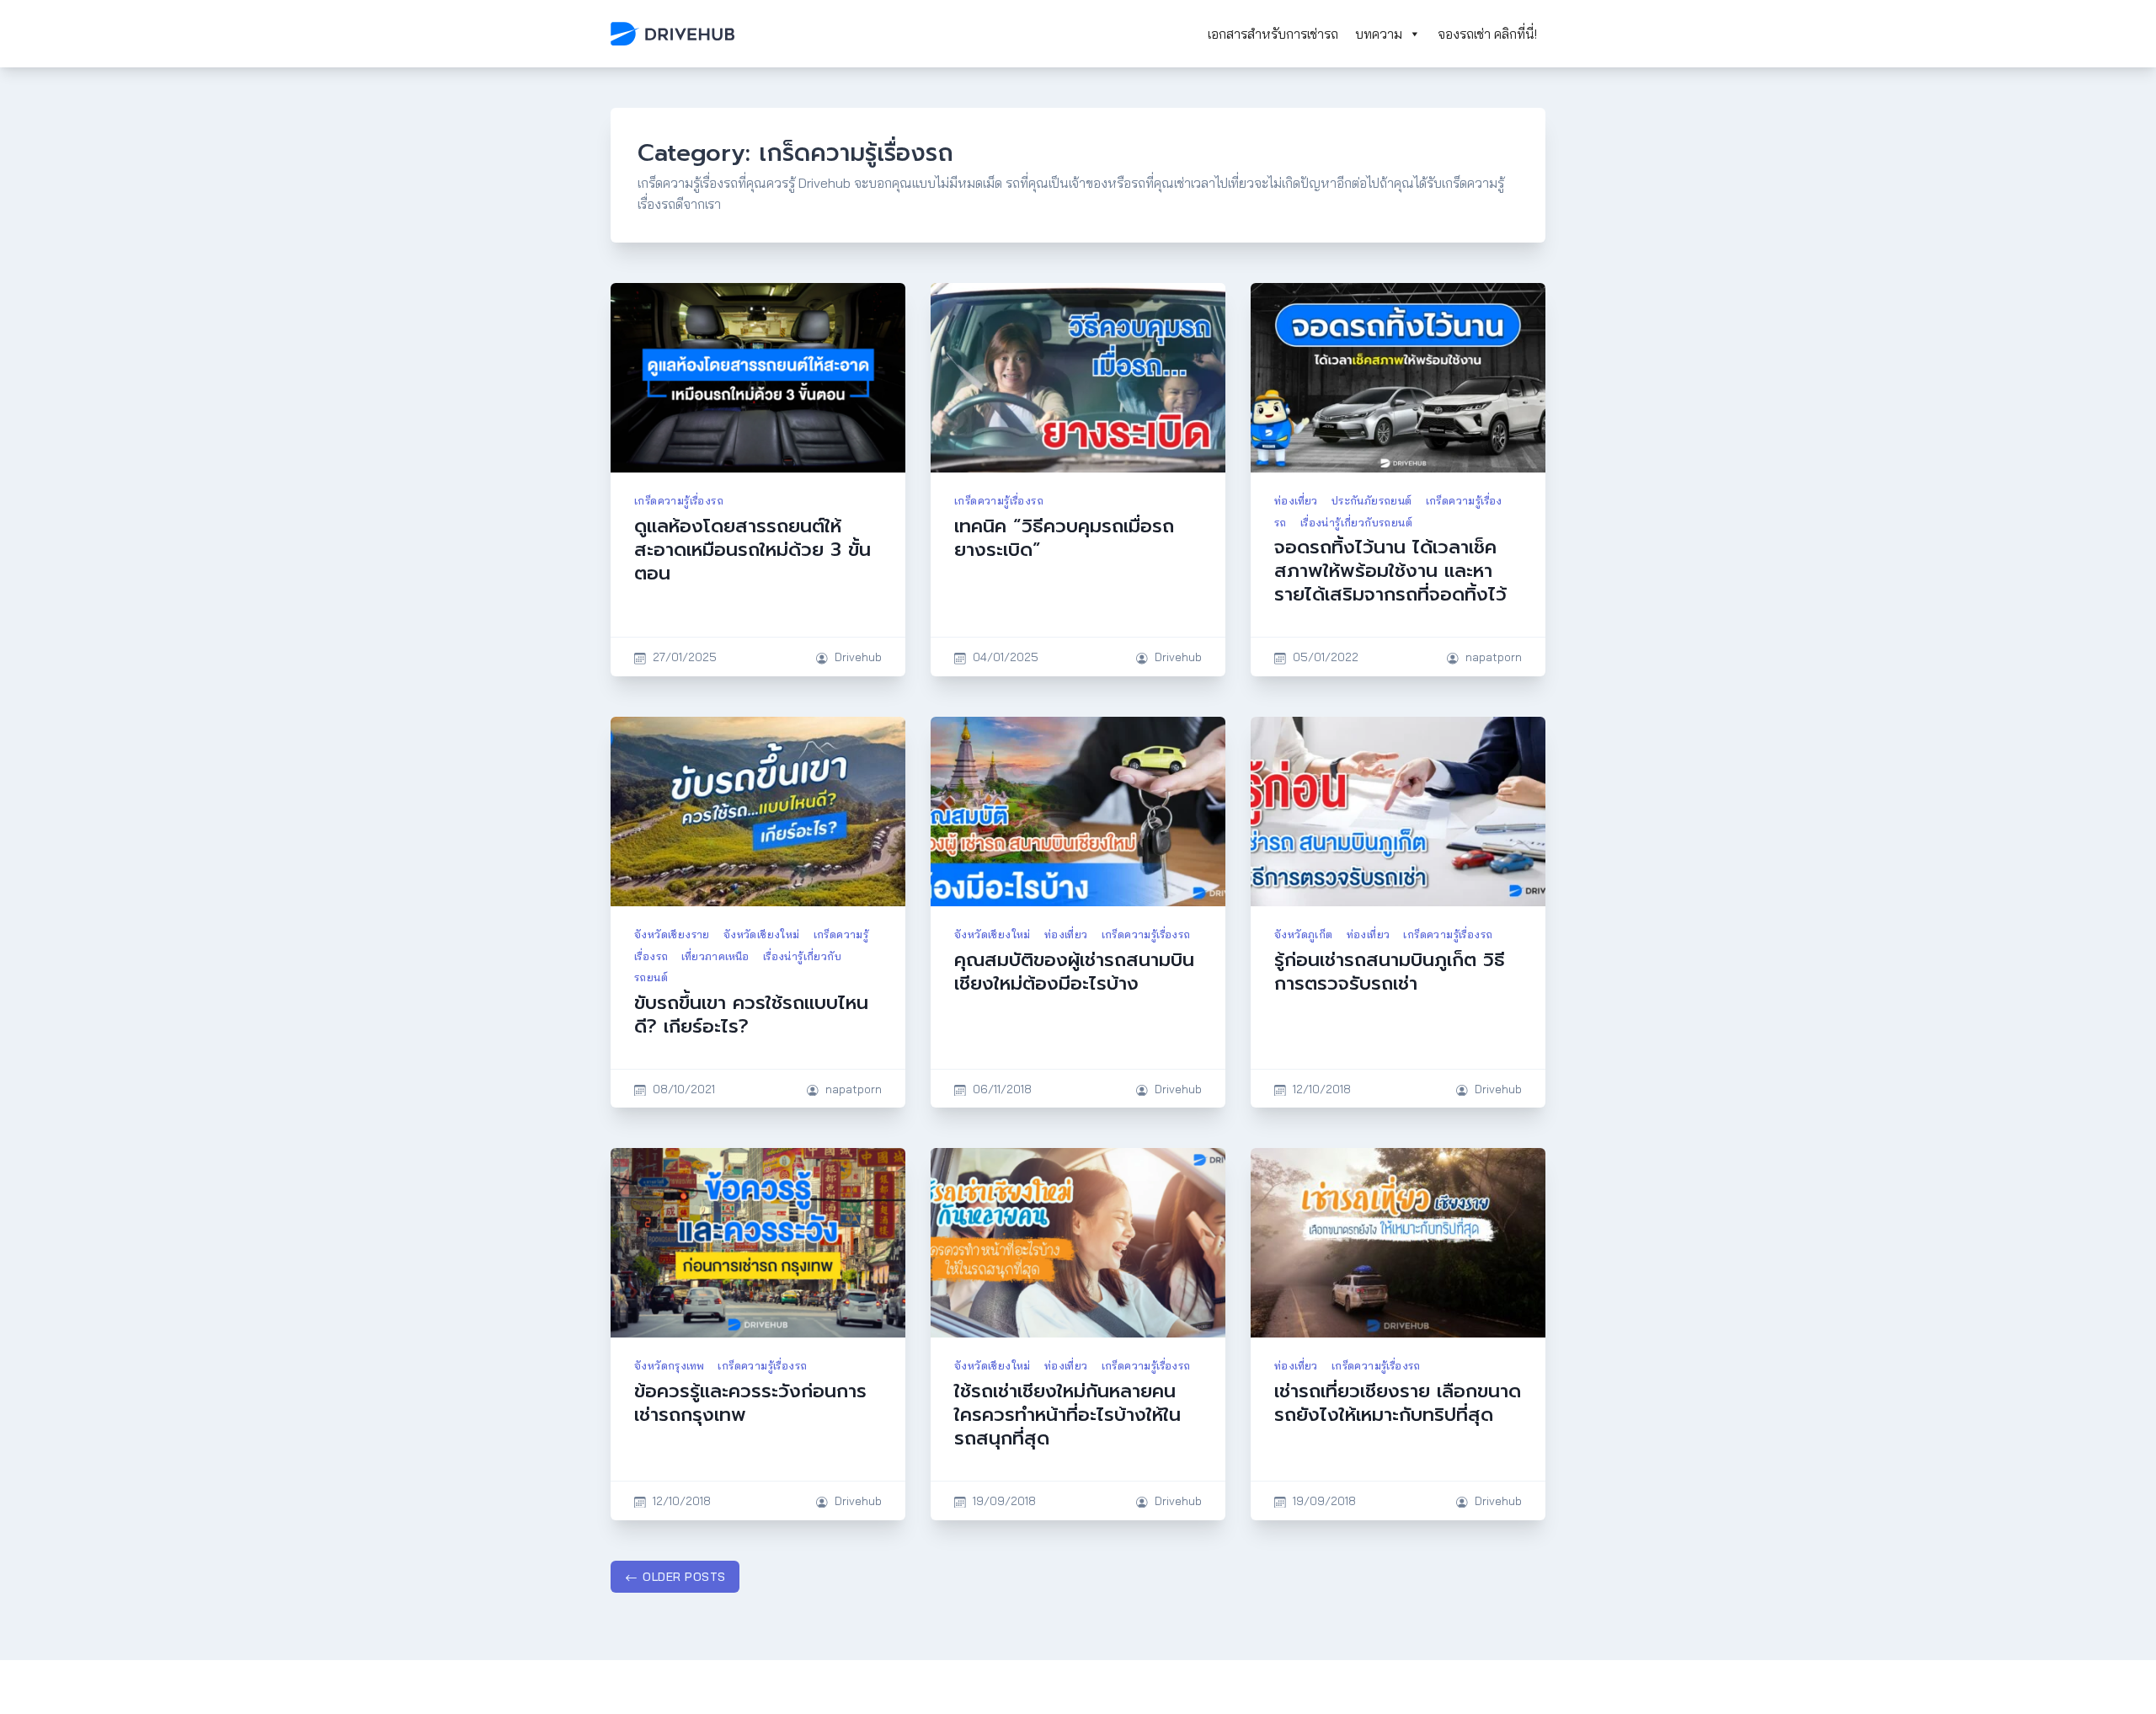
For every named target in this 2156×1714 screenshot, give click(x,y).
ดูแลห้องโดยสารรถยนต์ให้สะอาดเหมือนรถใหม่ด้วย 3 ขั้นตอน (752, 550)
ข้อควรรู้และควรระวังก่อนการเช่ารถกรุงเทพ (750, 1403)
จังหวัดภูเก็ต (1304, 934)
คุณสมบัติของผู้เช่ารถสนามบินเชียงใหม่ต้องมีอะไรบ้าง (1074, 972)
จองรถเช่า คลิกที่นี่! (1487, 34)
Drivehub (858, 657)
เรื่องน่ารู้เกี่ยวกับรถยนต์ (1356, 522)
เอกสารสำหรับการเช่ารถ (1273, 34)
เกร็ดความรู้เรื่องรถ (679, 500)
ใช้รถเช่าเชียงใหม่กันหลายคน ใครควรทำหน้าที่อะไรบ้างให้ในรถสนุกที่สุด (1067, 1415)
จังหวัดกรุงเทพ (669, 1365)
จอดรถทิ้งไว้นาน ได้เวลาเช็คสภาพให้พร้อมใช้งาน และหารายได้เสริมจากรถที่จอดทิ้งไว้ (1390, 571)
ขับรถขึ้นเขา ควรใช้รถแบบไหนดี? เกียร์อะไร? (751, 1015)
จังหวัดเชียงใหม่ (762, 934)
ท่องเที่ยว (1296, 500)
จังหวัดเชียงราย (672, 934)
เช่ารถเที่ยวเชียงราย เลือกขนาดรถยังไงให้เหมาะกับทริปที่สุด (1398, 1403)
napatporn (1494, 657)
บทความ (1379, 34)
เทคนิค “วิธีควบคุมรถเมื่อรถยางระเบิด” (1064, 538)
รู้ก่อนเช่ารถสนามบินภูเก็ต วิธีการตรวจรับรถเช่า (1390, 972)
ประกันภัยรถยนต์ (1372, 500)
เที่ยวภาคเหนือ (715, 956)
